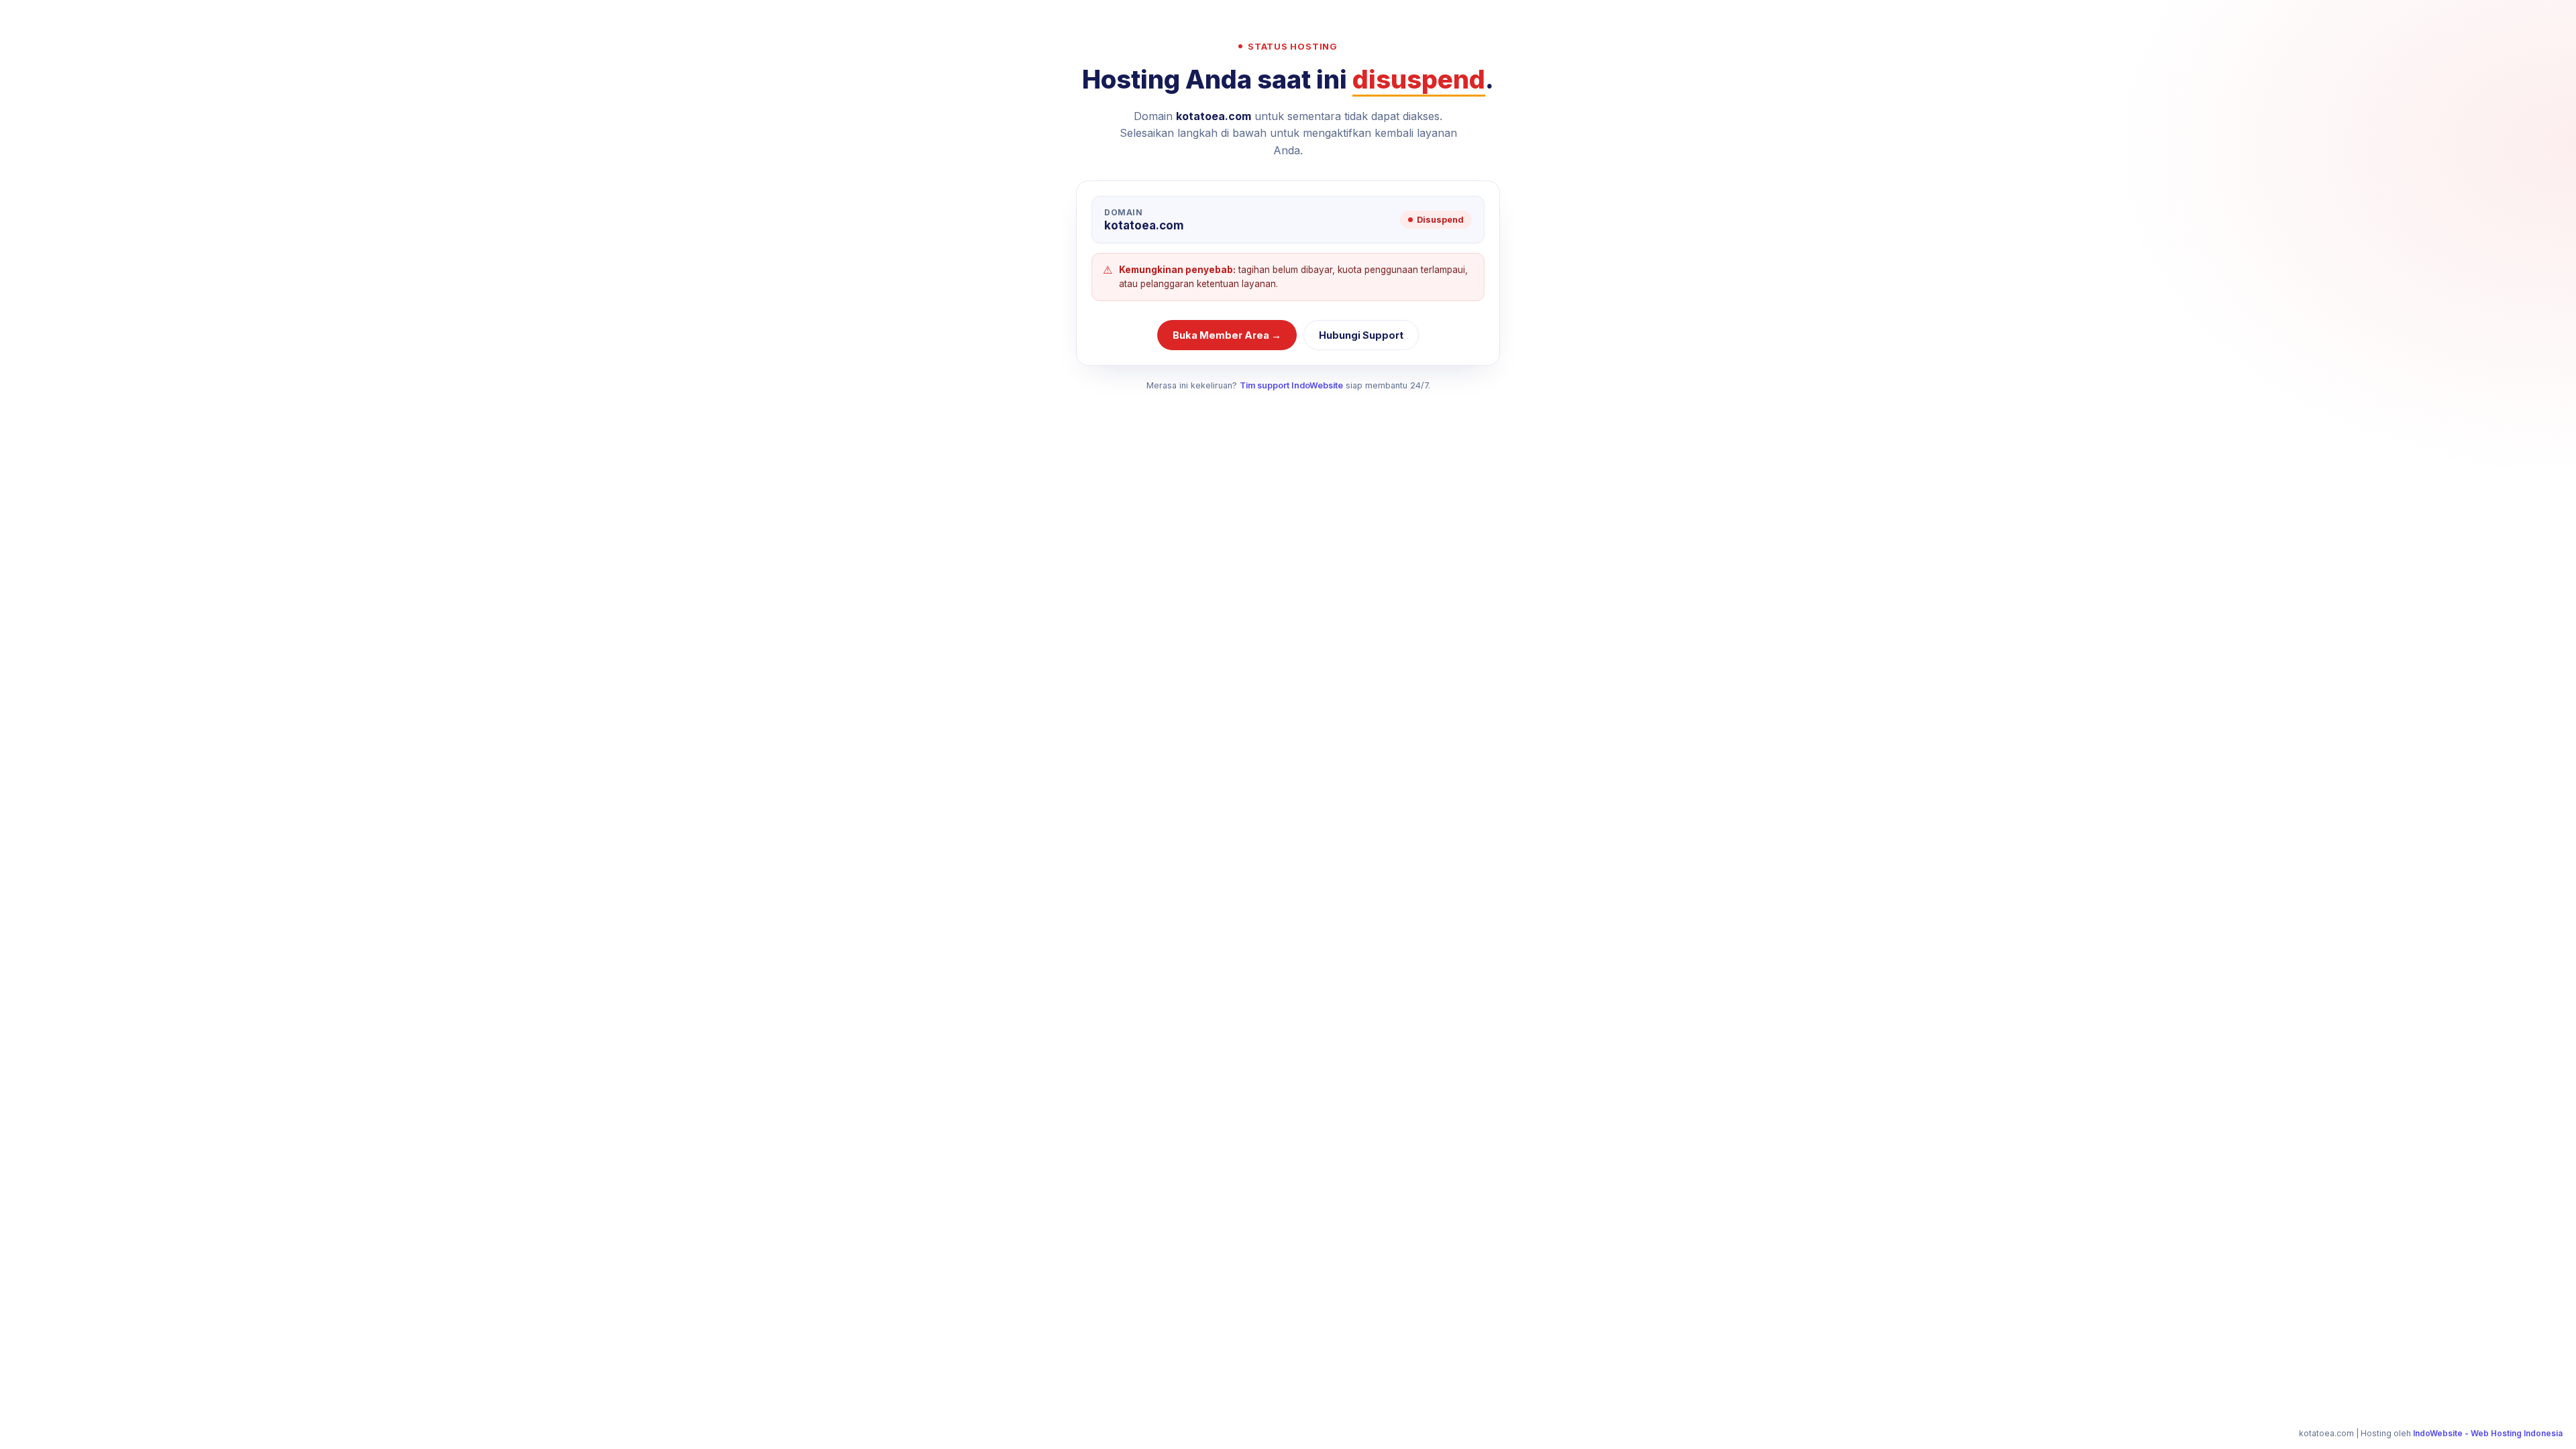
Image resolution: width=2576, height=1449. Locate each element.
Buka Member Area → (1227, 335)
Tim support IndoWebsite (1291, 385)
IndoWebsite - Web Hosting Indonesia (2488, 1433)
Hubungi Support (1361, 335)
